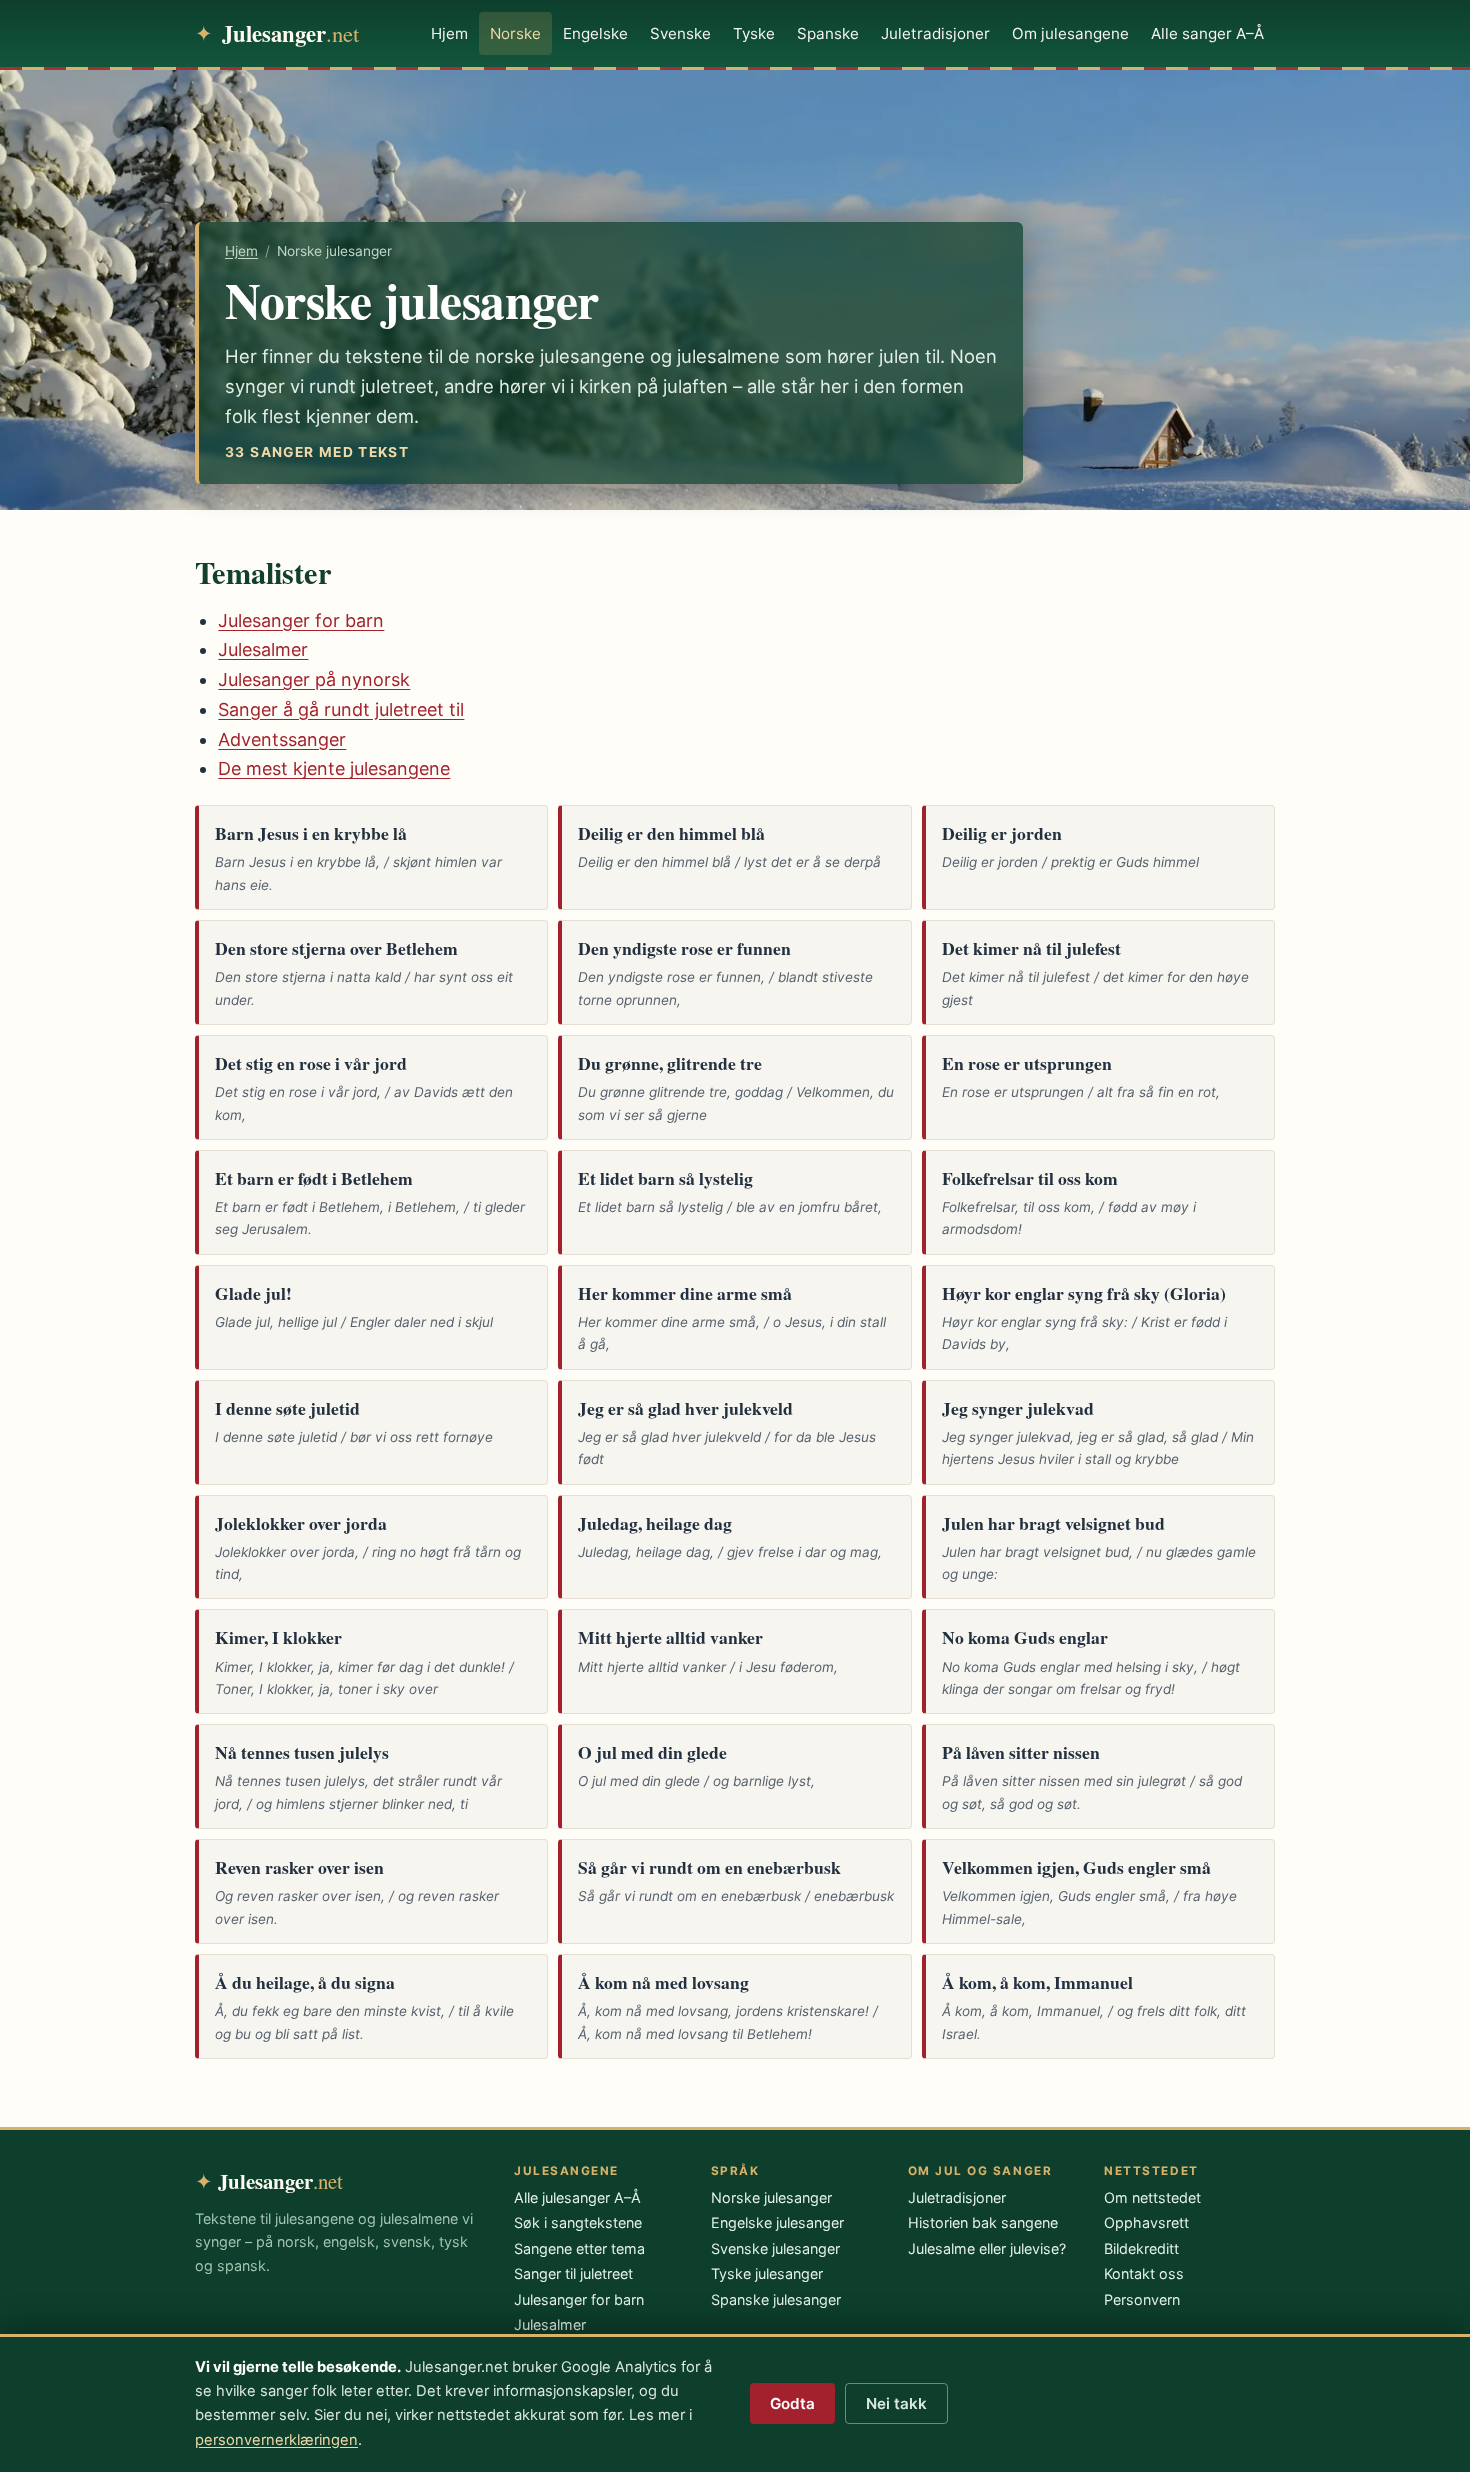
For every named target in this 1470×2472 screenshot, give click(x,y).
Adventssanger (282, 739)
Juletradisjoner (935, 33)
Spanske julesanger (776, 2299)
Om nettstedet (1152, 2197)
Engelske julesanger (777, 2222)
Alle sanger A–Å (1207, 33)
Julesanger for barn (301, 620)
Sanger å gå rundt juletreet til (341, 709)
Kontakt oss (1144, 2273)
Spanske (828, 33)
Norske (515, 33)
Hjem (449, 33)
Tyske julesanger (767, 2273)
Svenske (680, 33)
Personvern (1142, 2299)
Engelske (595, 33)
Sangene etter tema (579, 2248)
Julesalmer (263, 649)
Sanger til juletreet (573, 2273)
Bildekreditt (1141, 2248)
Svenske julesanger (775, 2248)
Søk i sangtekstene (578, 2222)
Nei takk (896, 2403)
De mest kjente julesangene (334, 768)
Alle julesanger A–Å (577, 2197)
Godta (792, 2403)
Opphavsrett (1146, 2222)
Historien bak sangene (983, 2222)
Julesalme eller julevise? (987, 2248)
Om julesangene (1070, 33)
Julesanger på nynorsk (314, 679)
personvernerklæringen (276, 2440)
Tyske (754, 33)
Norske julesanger (771, 2197)
